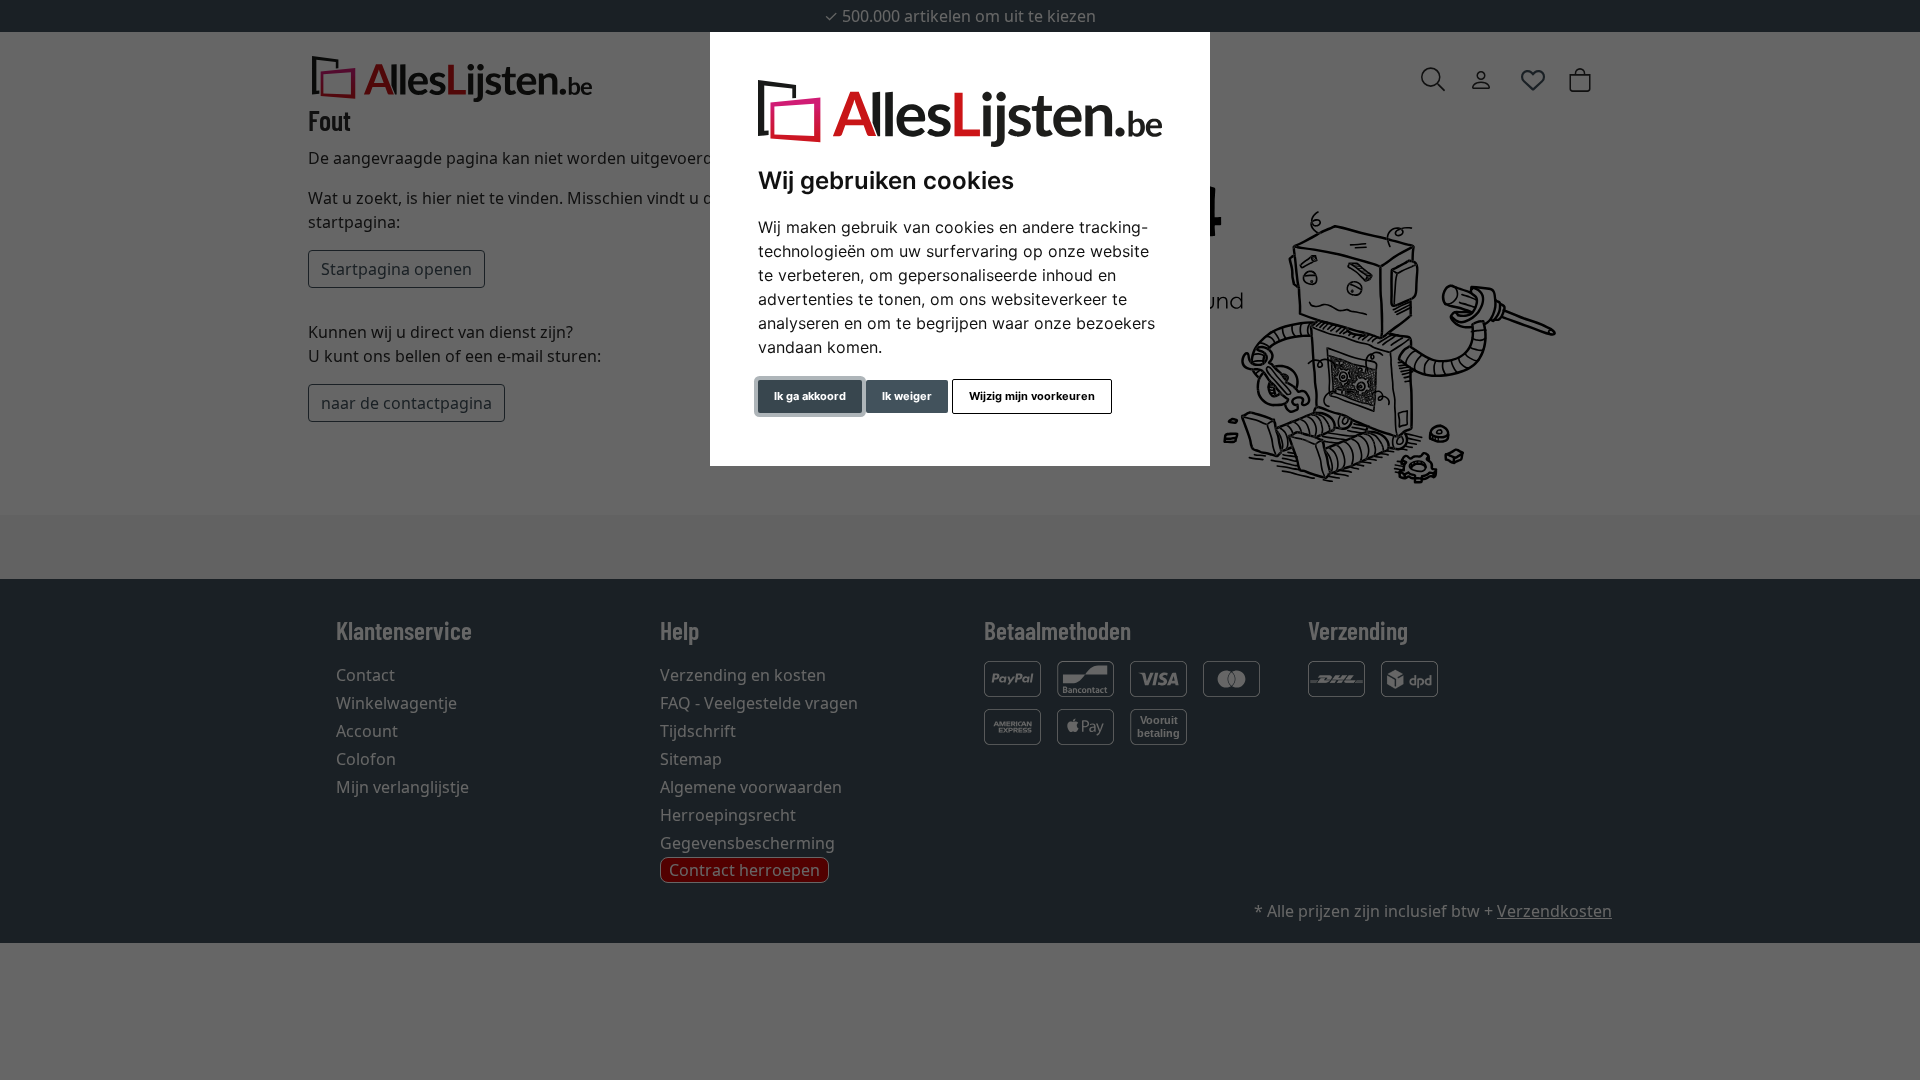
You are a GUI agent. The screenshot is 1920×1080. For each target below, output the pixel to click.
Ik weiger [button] (907, 396)
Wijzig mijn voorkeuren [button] (1032, 396)
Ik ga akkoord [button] (810, 396)
